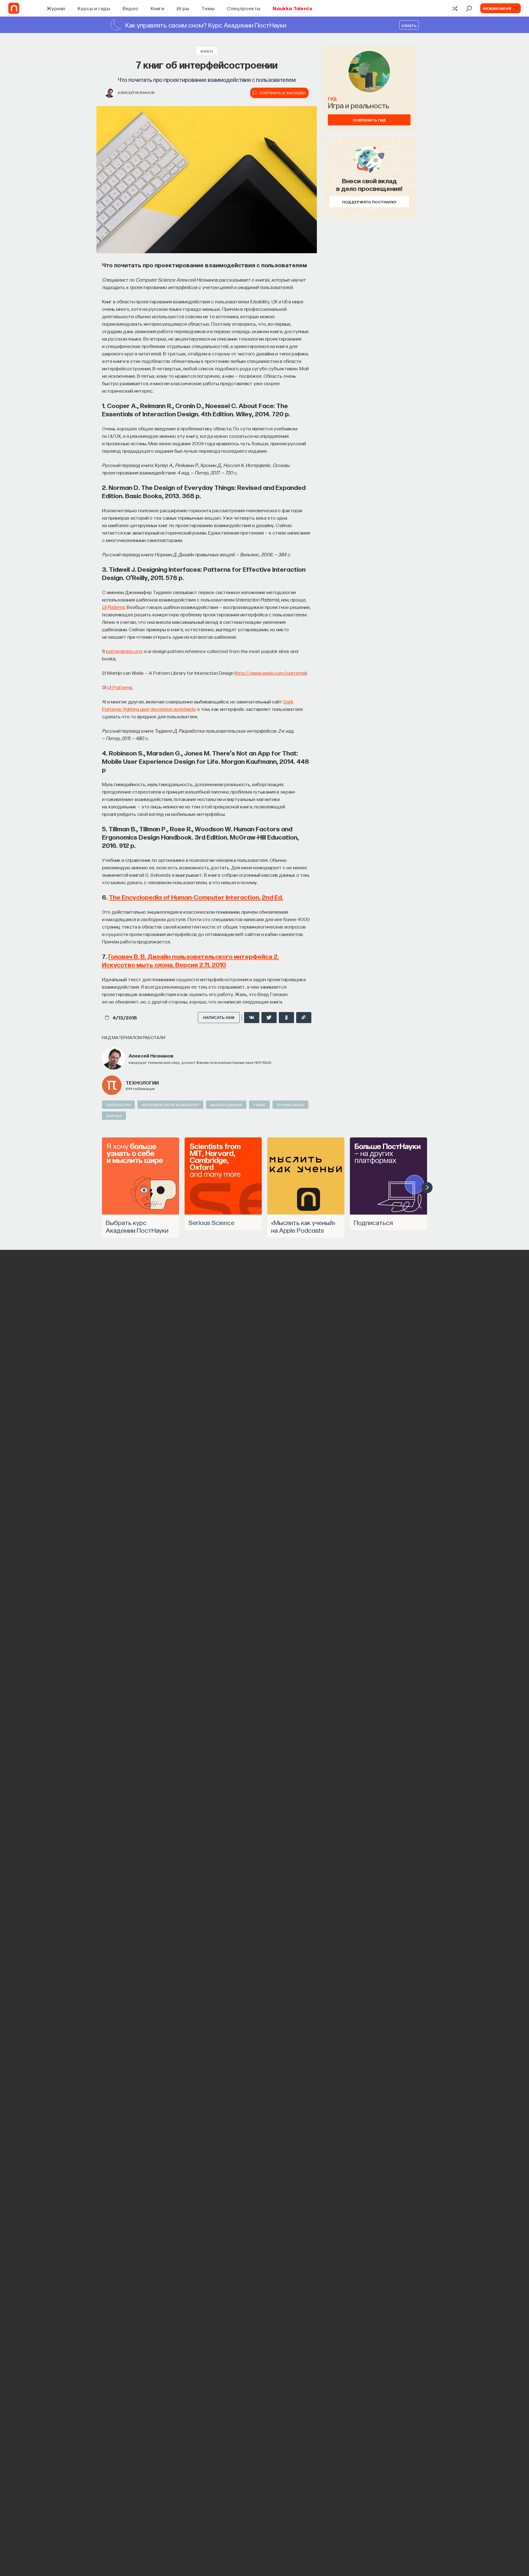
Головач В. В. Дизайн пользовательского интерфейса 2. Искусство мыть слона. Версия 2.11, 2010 (190, 960)
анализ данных (226, 1105)
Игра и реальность (359, 105)
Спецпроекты (244, 8)
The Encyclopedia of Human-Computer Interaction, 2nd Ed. (196, 897)
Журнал (56, 8)
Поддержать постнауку (369, 202)
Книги (158, 8)
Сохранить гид (369, 120)
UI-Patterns (119, 687)
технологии (142, 1082)
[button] (427, 1188)
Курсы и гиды (94, 8)
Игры (183, 8)
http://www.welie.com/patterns (270, 673)
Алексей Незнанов (136, 92)
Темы (208, 8)
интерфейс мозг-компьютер (170, 1105)
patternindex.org (124, 651)
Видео (130, 8)
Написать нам (219, 1018)
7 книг (259, 1105)
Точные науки (290, 1105)
